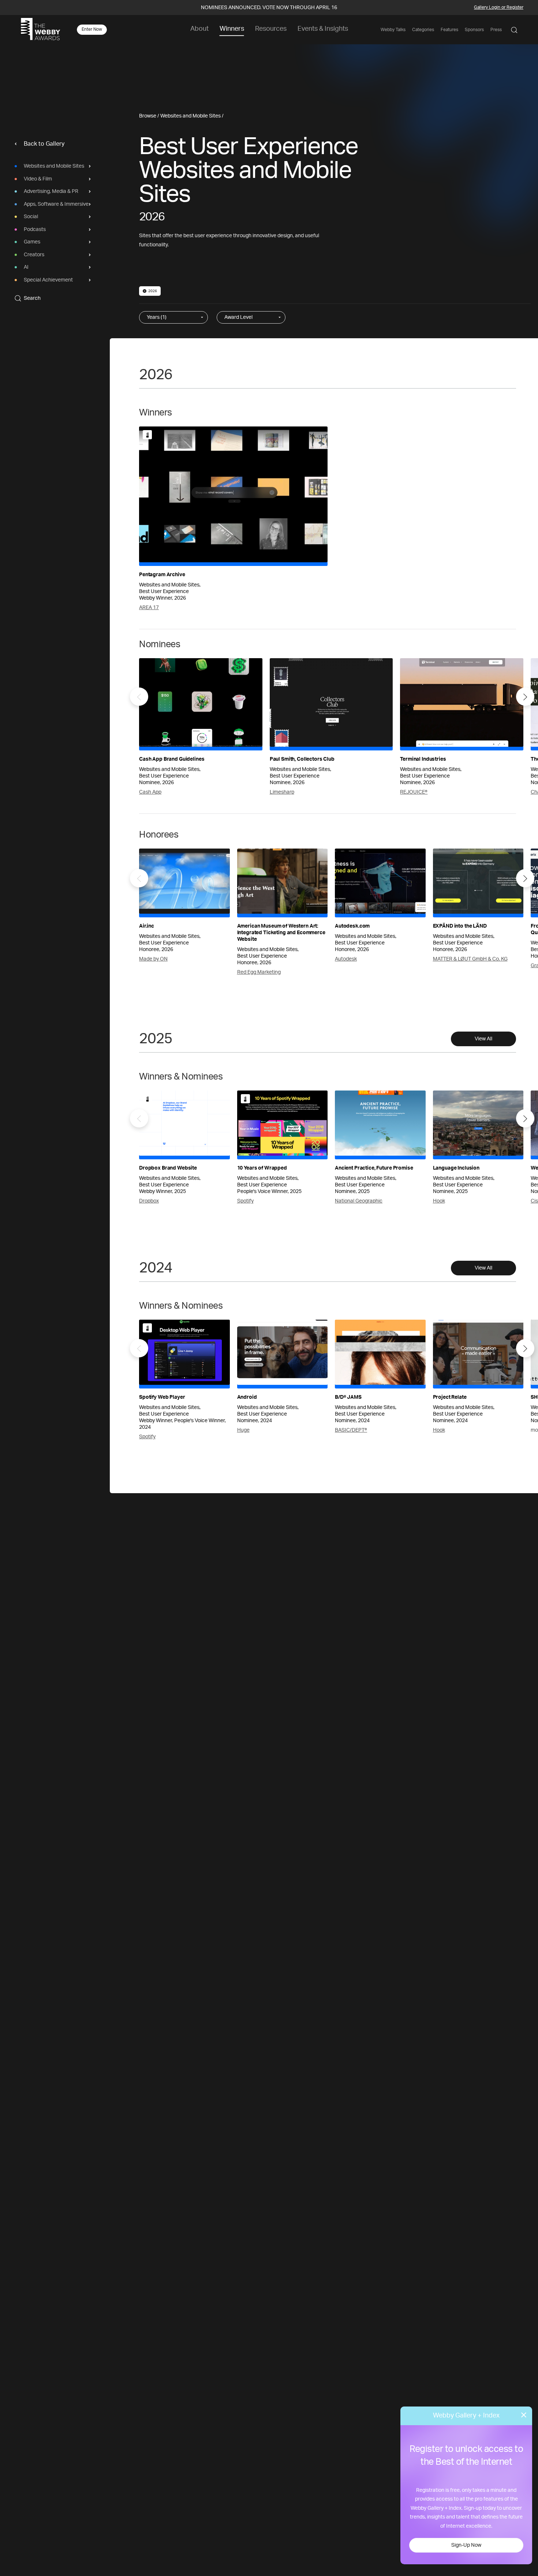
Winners (232, 29)
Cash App (150, 792)
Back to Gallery (44, 144)
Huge (243, 1430)
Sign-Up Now (466, 2545)
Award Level (238, 317)
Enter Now (92, 29)
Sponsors (474, 30)
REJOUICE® (414, 792)
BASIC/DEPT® (351, 1430)
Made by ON (153, 959)
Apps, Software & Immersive (56, 204)
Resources (271, 29)
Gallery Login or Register (499, 7)
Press (496, 30)
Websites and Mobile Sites (54, 166)
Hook (439, 1201)
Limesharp (282, 792)
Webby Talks (393, 30)
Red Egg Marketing (259, 972)
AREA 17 (149, 608)
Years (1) (157, 317)
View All (483, 1039)
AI (26, 267)
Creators (34, 255)
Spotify (245, 1201)
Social (31, 217)
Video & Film (38, 179)
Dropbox (149, 1201)
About (199, 29)
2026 (153, 291)
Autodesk (346, 959)
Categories (423, 30)
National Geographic (359, 1201)
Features (449, 30)
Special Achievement (48, 280)
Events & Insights (323, 29)
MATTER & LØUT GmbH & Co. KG (470, 959)
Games (32, 242)
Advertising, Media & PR (51, 191)
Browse (148, 116)
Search (32, 298)
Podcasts (35, 230)
